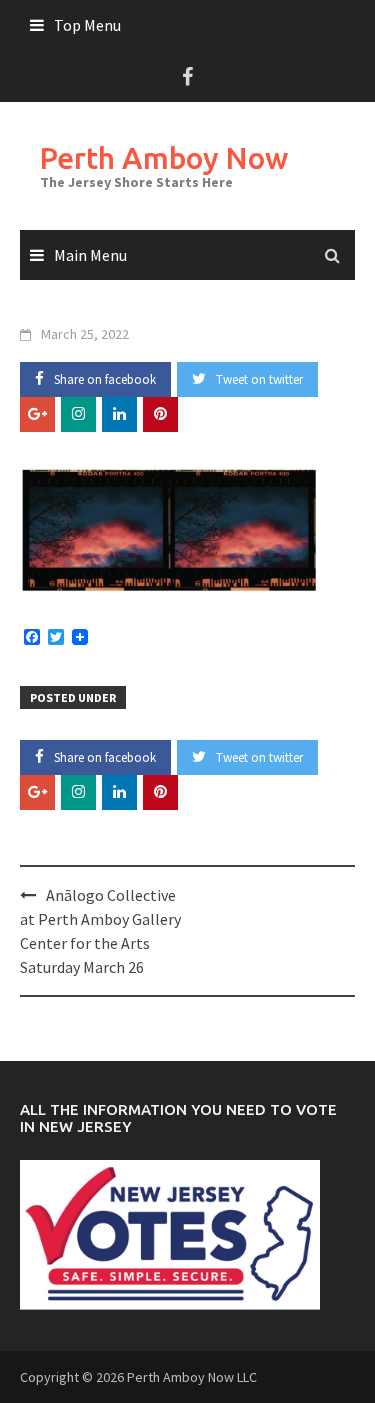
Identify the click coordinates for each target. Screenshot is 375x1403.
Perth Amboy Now (164, 158)
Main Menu (90, 255)
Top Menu (87, 25)
